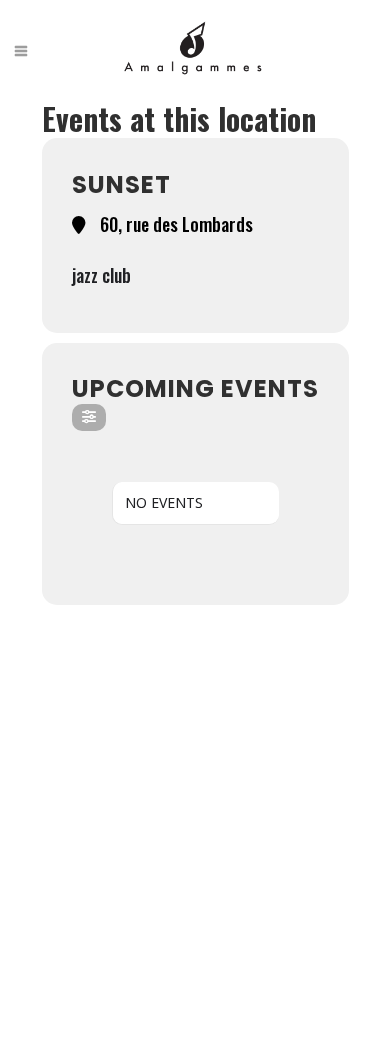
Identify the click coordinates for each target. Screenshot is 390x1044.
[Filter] (89, 417)
